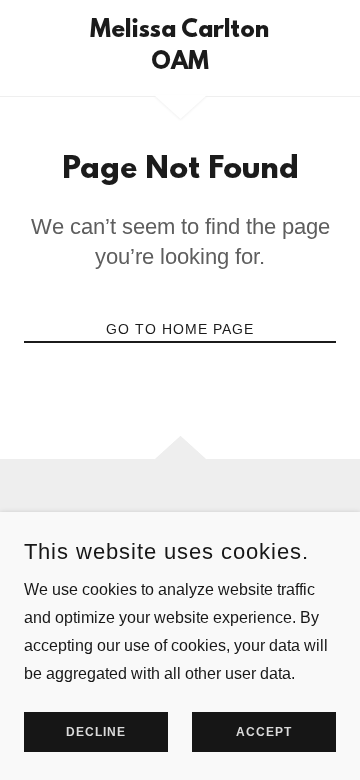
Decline (96, 732)
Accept (264, 732)
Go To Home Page (180, 329)
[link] (180, 48)
